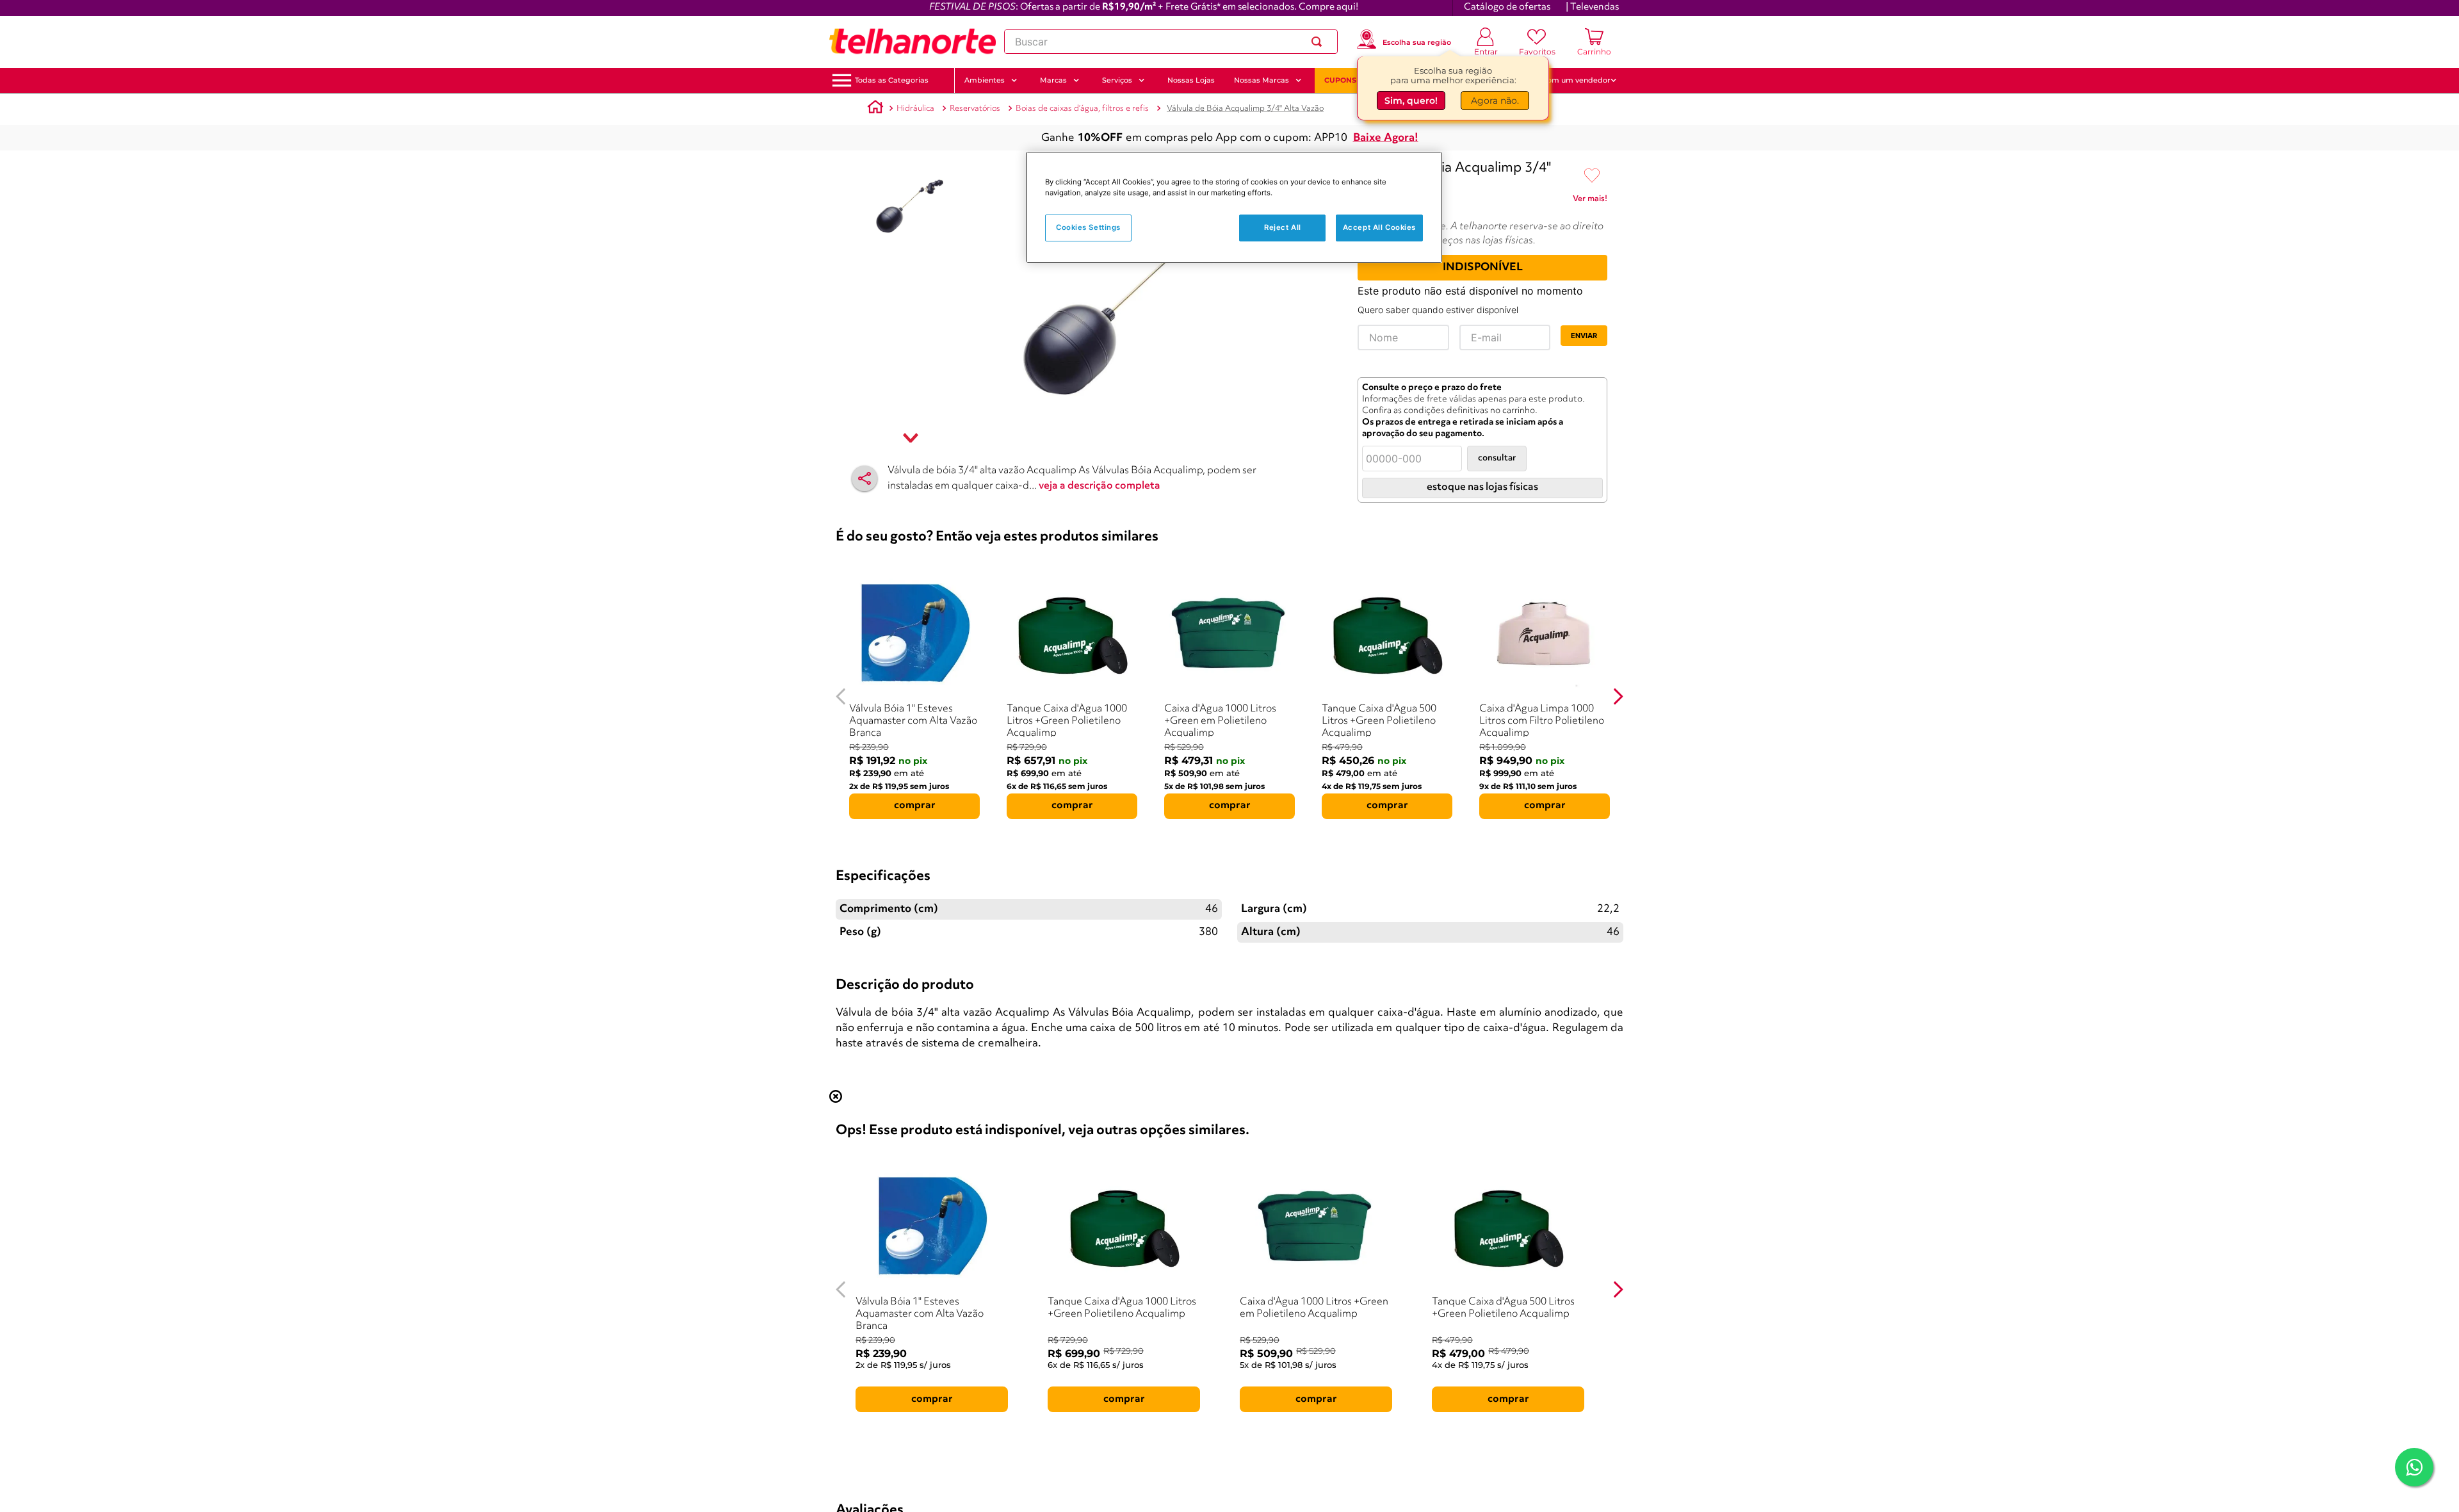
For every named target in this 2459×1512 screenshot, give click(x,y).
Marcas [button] (1053, 80)
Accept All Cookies (1379, 227)
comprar (915, 806)
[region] (1234, 207)
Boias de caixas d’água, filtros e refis (1082, 109)
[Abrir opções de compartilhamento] (864, 478)
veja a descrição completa (1100, 486)
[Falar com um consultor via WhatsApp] (2414, 1467)
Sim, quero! (1411, 101)
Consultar (1497, 458)
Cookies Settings (1088, 227)
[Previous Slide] (841, 696)
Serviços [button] (1117, 80)
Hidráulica (915, 109)
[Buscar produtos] (1319, 42)
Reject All (1283, 227)
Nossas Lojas (1191, 80)
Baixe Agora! (1386, 138)
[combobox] (1171, 42)
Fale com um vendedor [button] (1568, 80)
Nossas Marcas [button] (1262, 80)
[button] (892, 80)
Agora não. (1495, 101)
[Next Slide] (1618, 696)
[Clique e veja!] (1590, 201)
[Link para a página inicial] (875, 109)
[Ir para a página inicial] (913, 42)
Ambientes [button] (985, 80)
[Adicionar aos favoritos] (1592, 176)
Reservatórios (975, 109)
